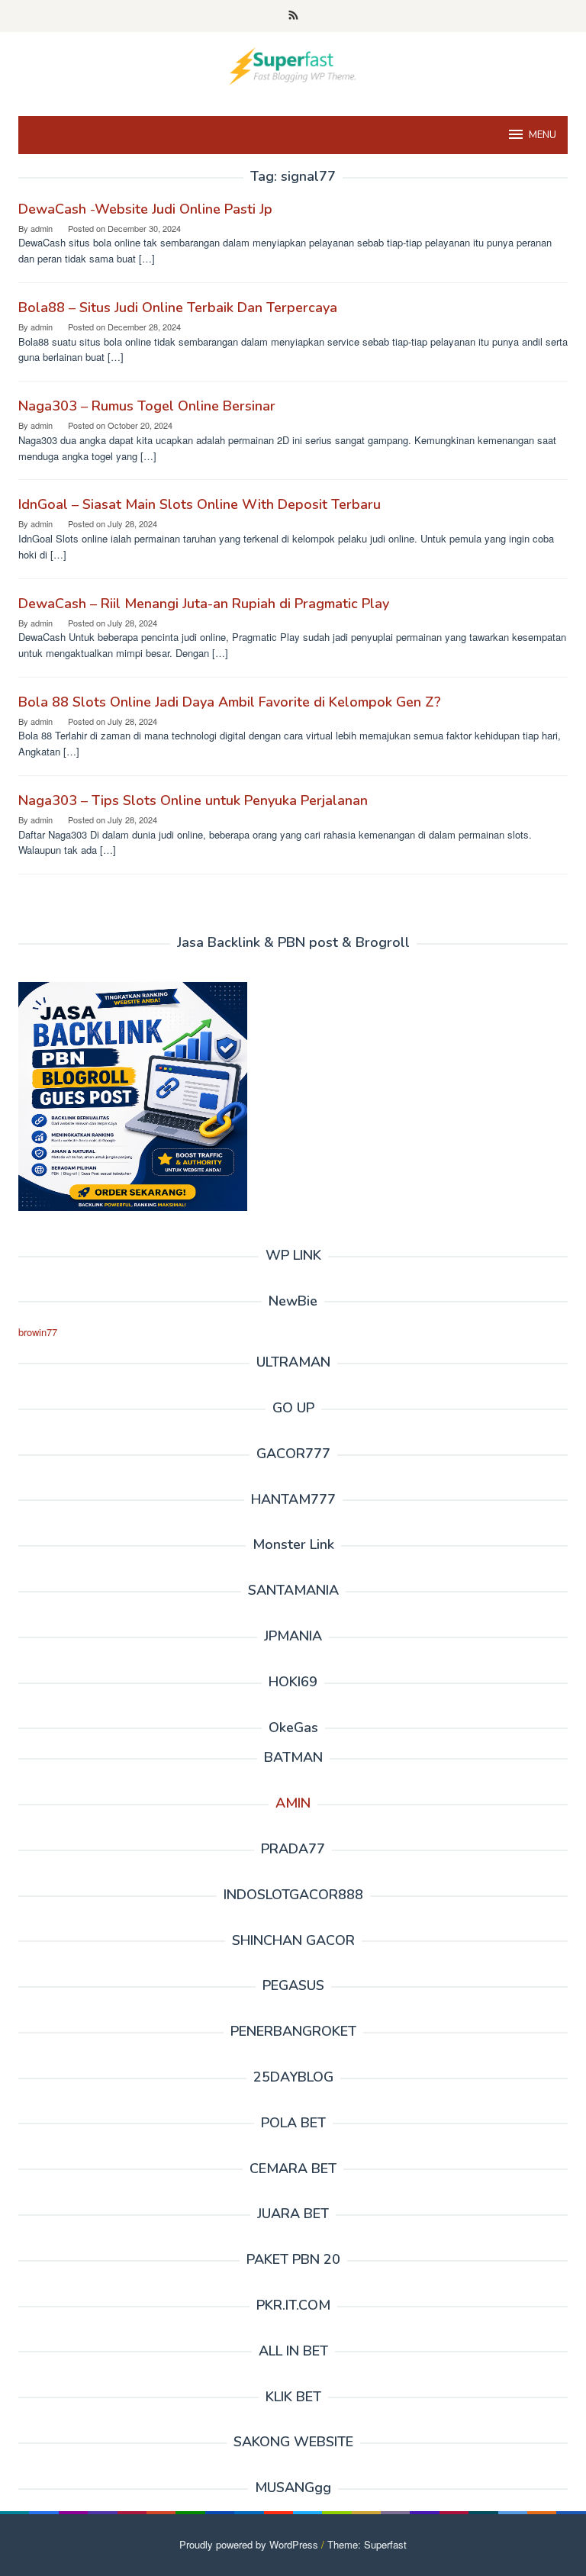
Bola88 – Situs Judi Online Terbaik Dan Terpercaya (178, 308)
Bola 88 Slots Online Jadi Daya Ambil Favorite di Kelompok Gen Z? (230, 702)
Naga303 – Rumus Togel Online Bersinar (147, 406)
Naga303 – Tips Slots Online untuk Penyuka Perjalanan (193, 800)
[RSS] (293, 16)
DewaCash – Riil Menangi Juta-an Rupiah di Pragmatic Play (204, 604)
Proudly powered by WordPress (249, 2544)
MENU (543, 135)
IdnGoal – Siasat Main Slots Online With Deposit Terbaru (200, 504)
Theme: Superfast (367, 2544)
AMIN (293, 1803)
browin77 (38, 1332)
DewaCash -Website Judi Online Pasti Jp (145, 209)
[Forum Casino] (293, 64)
